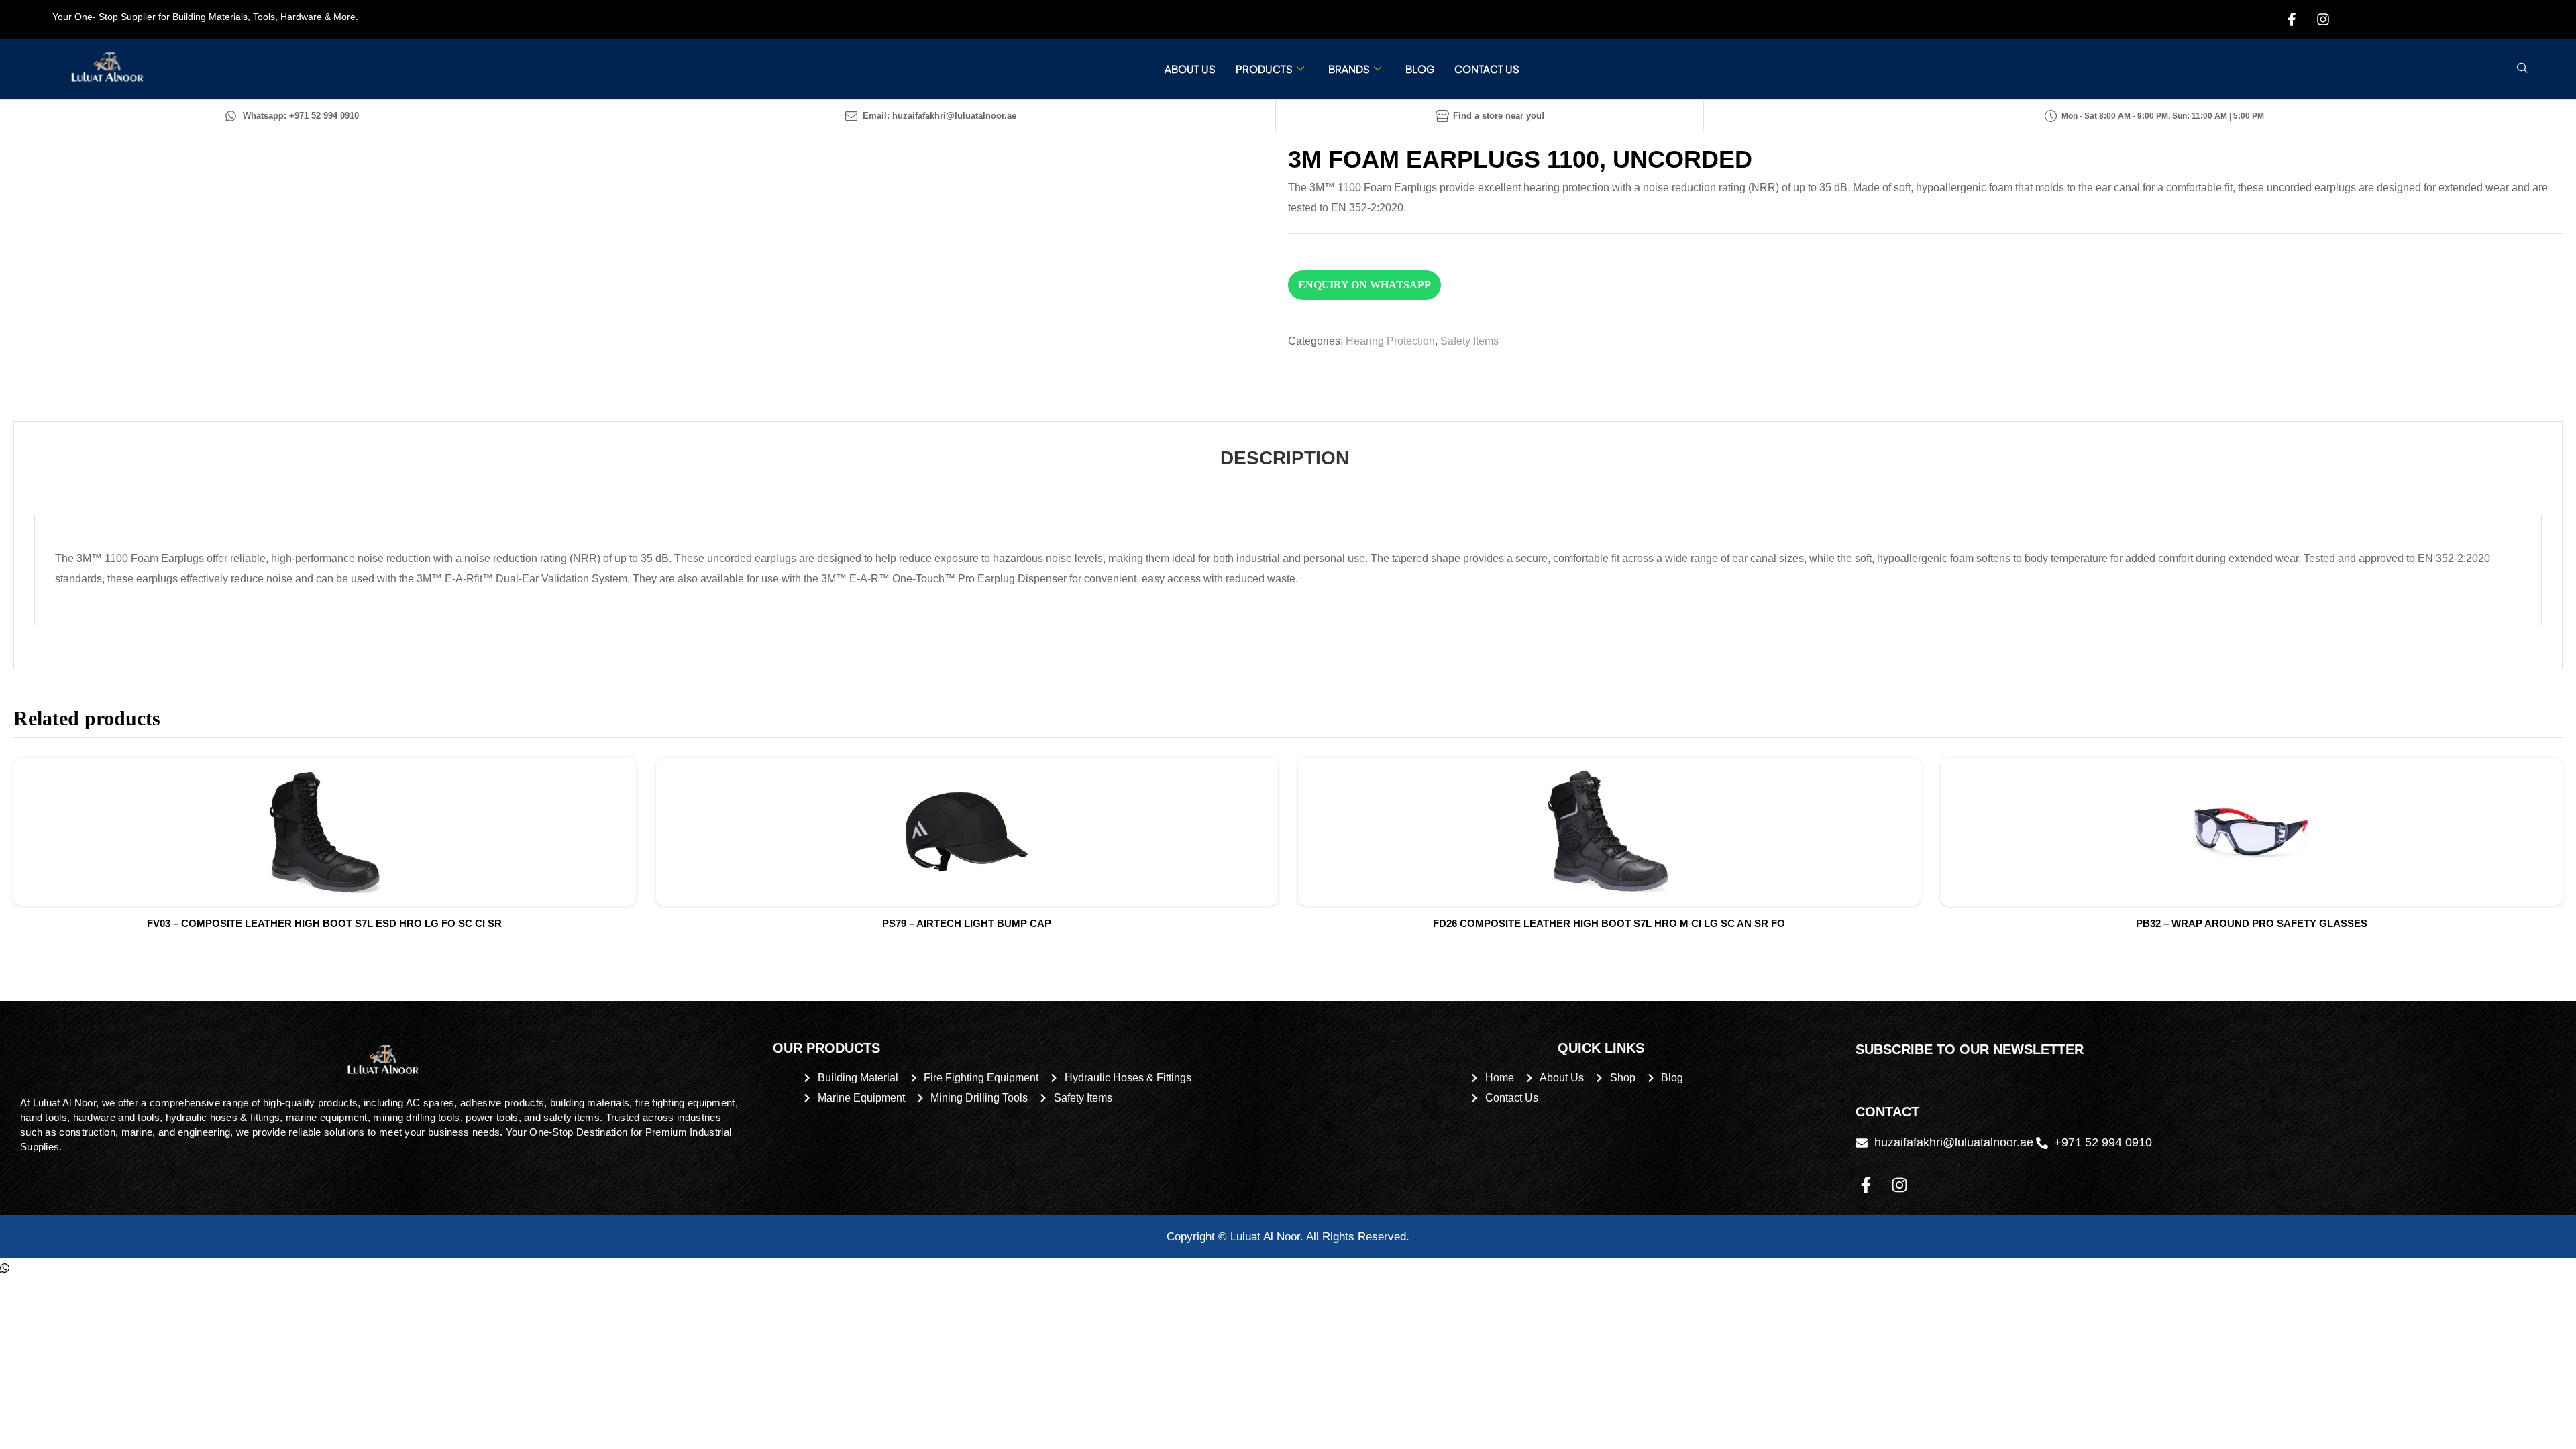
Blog (1420, 69)
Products (1264, 69)
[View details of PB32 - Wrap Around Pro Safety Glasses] (2252, 832)
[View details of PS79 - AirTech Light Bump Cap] (967, 832)
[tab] (1285, 458)
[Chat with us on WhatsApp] (5, 1268)
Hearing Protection (1390, 341)
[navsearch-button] (2522, 69)
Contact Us (1487, 69)
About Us (1190, 69)
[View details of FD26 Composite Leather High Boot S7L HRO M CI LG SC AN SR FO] (1609, 832)
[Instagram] (1899, 1185)
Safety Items (1469, 341)
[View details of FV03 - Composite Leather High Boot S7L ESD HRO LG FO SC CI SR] (325, 832)
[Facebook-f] (1866, 1185)
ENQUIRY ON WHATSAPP (1364, 285)
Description (1285, 458)
